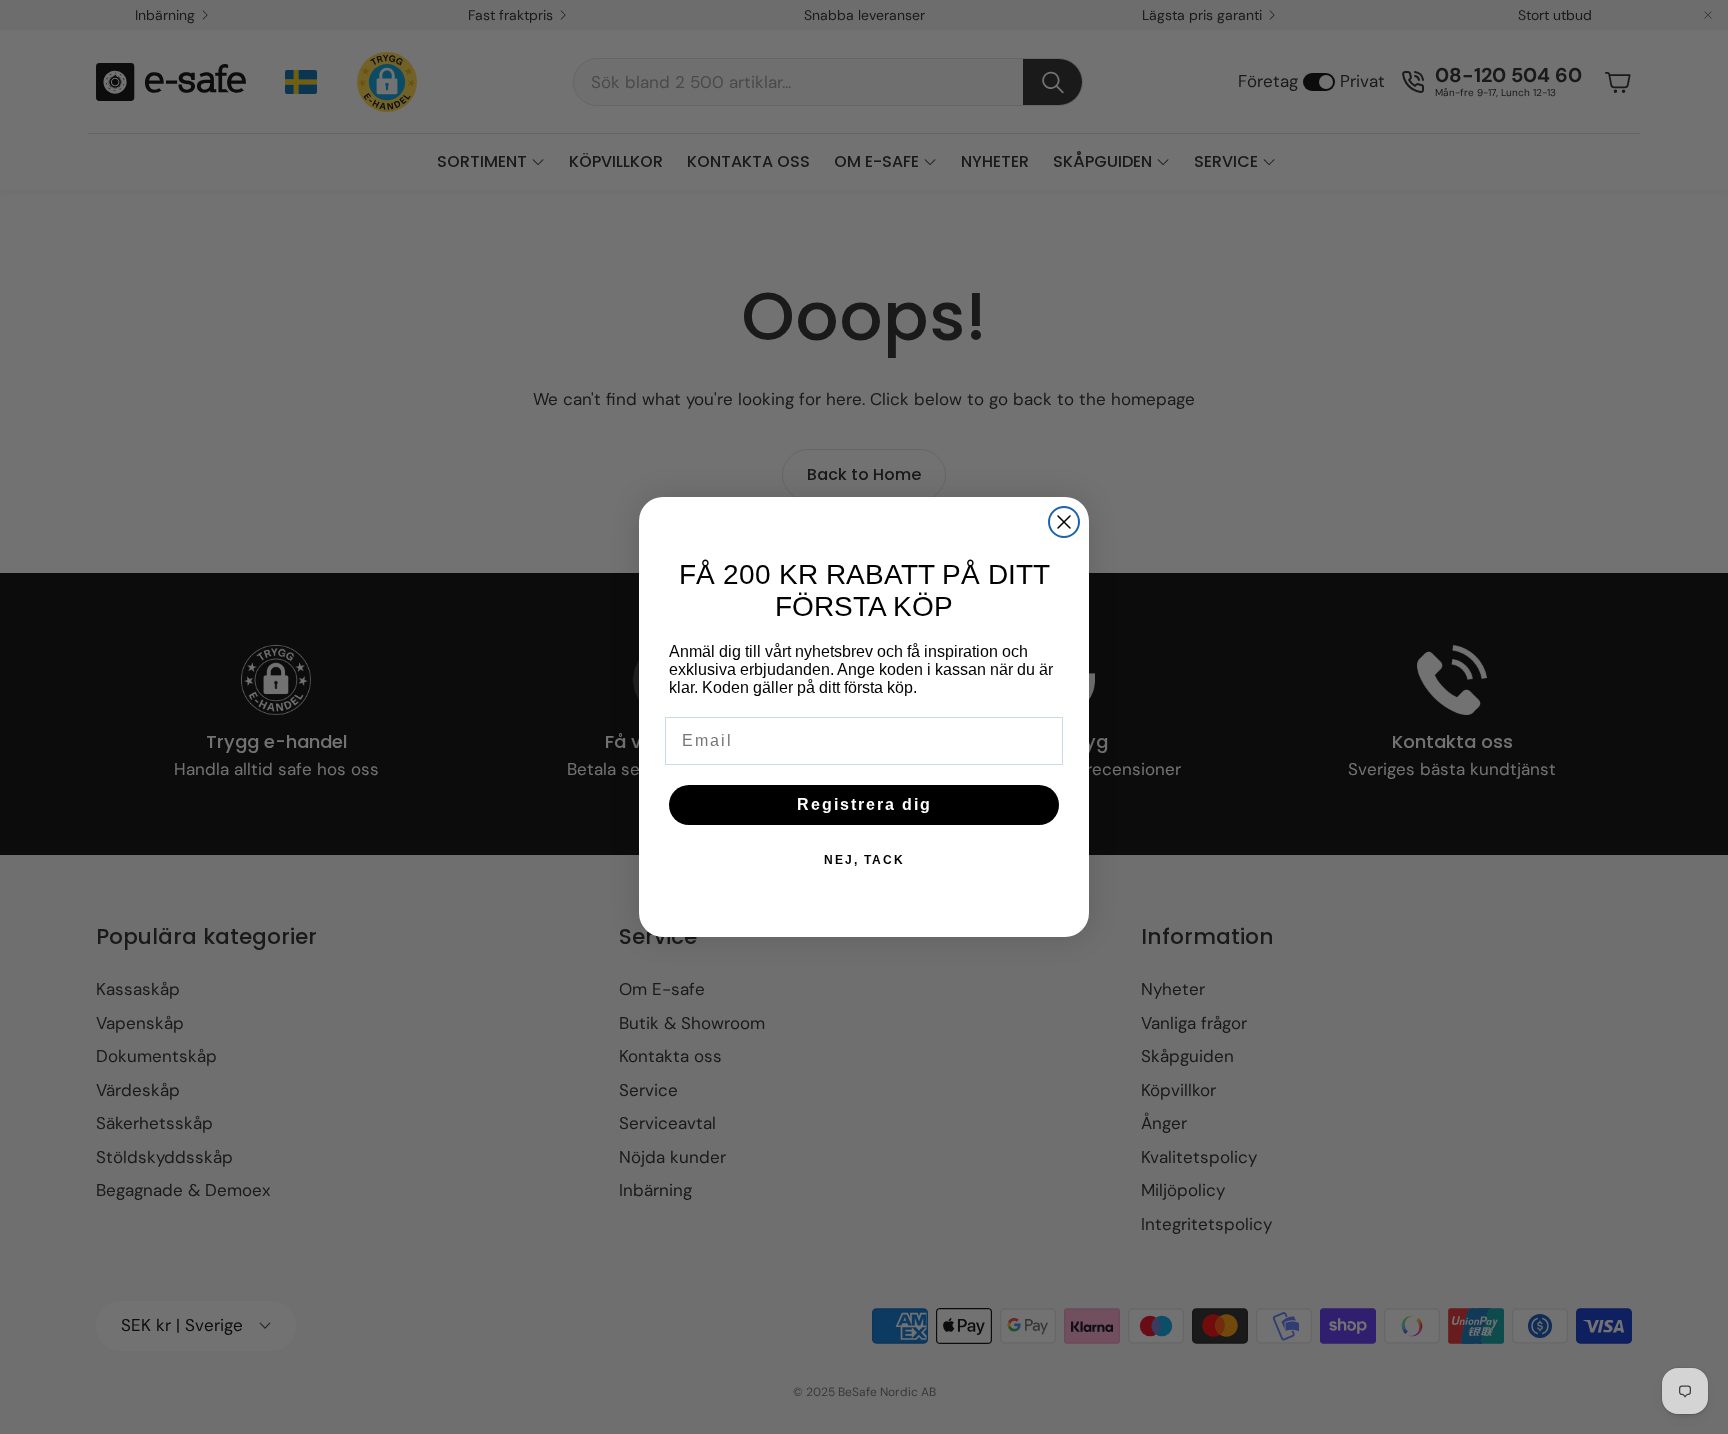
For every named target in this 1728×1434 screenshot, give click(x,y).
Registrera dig (864, 804)
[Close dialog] (1064, 522)
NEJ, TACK (864, 860)
